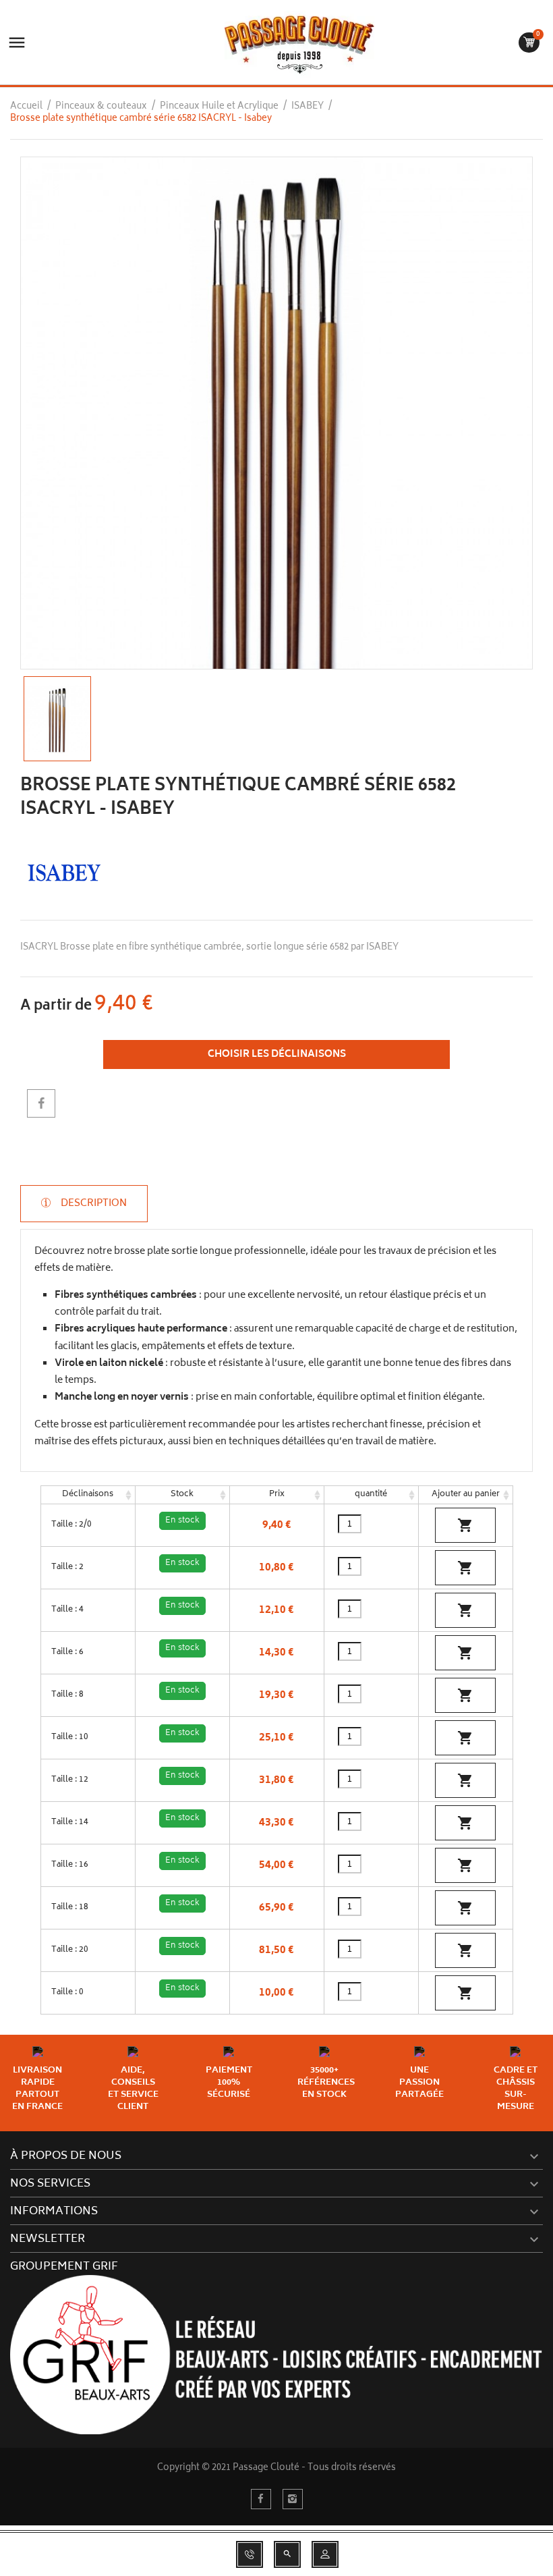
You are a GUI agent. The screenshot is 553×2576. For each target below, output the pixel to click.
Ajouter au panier (466, 1495)
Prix (277, 1495)
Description (93, 1204)
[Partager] (41, 1103)
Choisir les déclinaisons (277, 1054)
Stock (182, 1495)
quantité (371, 1495)
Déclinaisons (88, 1495)
